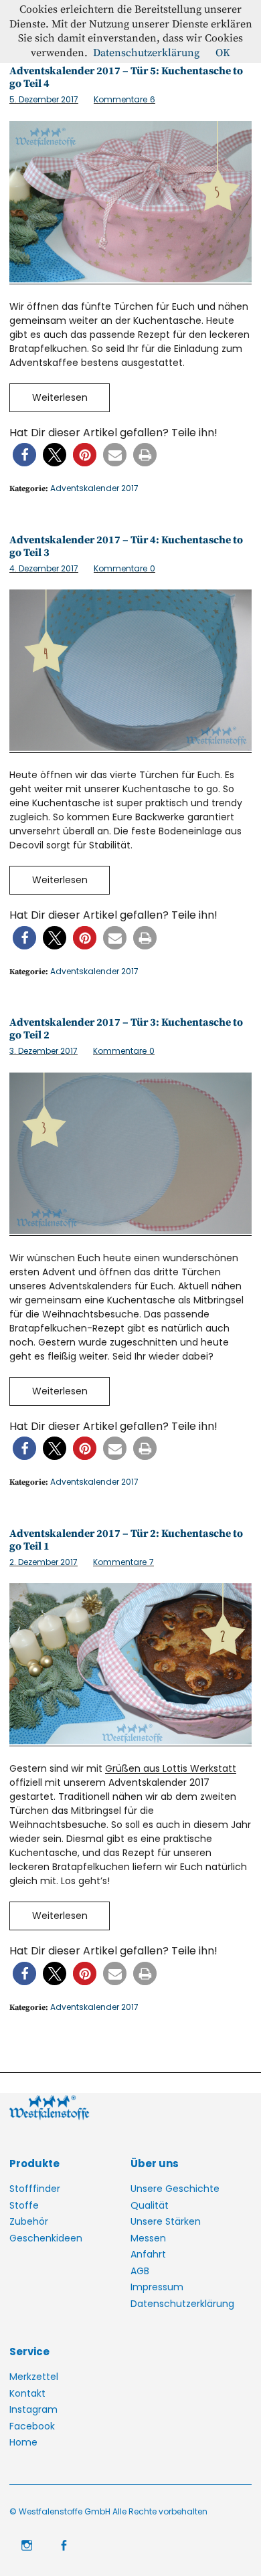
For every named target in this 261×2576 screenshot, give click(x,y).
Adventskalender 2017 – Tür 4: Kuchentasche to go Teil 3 (126, 546)
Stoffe (24, 2205)
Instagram (33, 2409)
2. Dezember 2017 (43, 1562)
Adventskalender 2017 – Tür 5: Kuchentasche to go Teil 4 (126, 77)
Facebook (32, 2426)
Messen (148, 2238)
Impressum (157, 2287)
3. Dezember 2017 (43, 1051)
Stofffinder (35, 2189)
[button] (24, 455)
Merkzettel (34, 2377)
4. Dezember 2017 (44, 568)
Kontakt (27, 2393)
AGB (140, 2271)
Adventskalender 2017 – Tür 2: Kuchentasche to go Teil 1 (126, 1540)
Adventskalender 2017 (94, 488)
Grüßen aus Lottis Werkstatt (171, 1768)
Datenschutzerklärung (182, 2304)
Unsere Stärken (166, 2221)
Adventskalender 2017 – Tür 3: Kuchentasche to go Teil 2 (126, 1029)
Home (23, 2442)
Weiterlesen (60, 397)
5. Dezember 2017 (44, 99)
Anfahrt (148, 2254)
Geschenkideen (46, 2238)
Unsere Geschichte (175, 2189)
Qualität (150, 2205)
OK (223, 53)
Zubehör (29, 2221)
